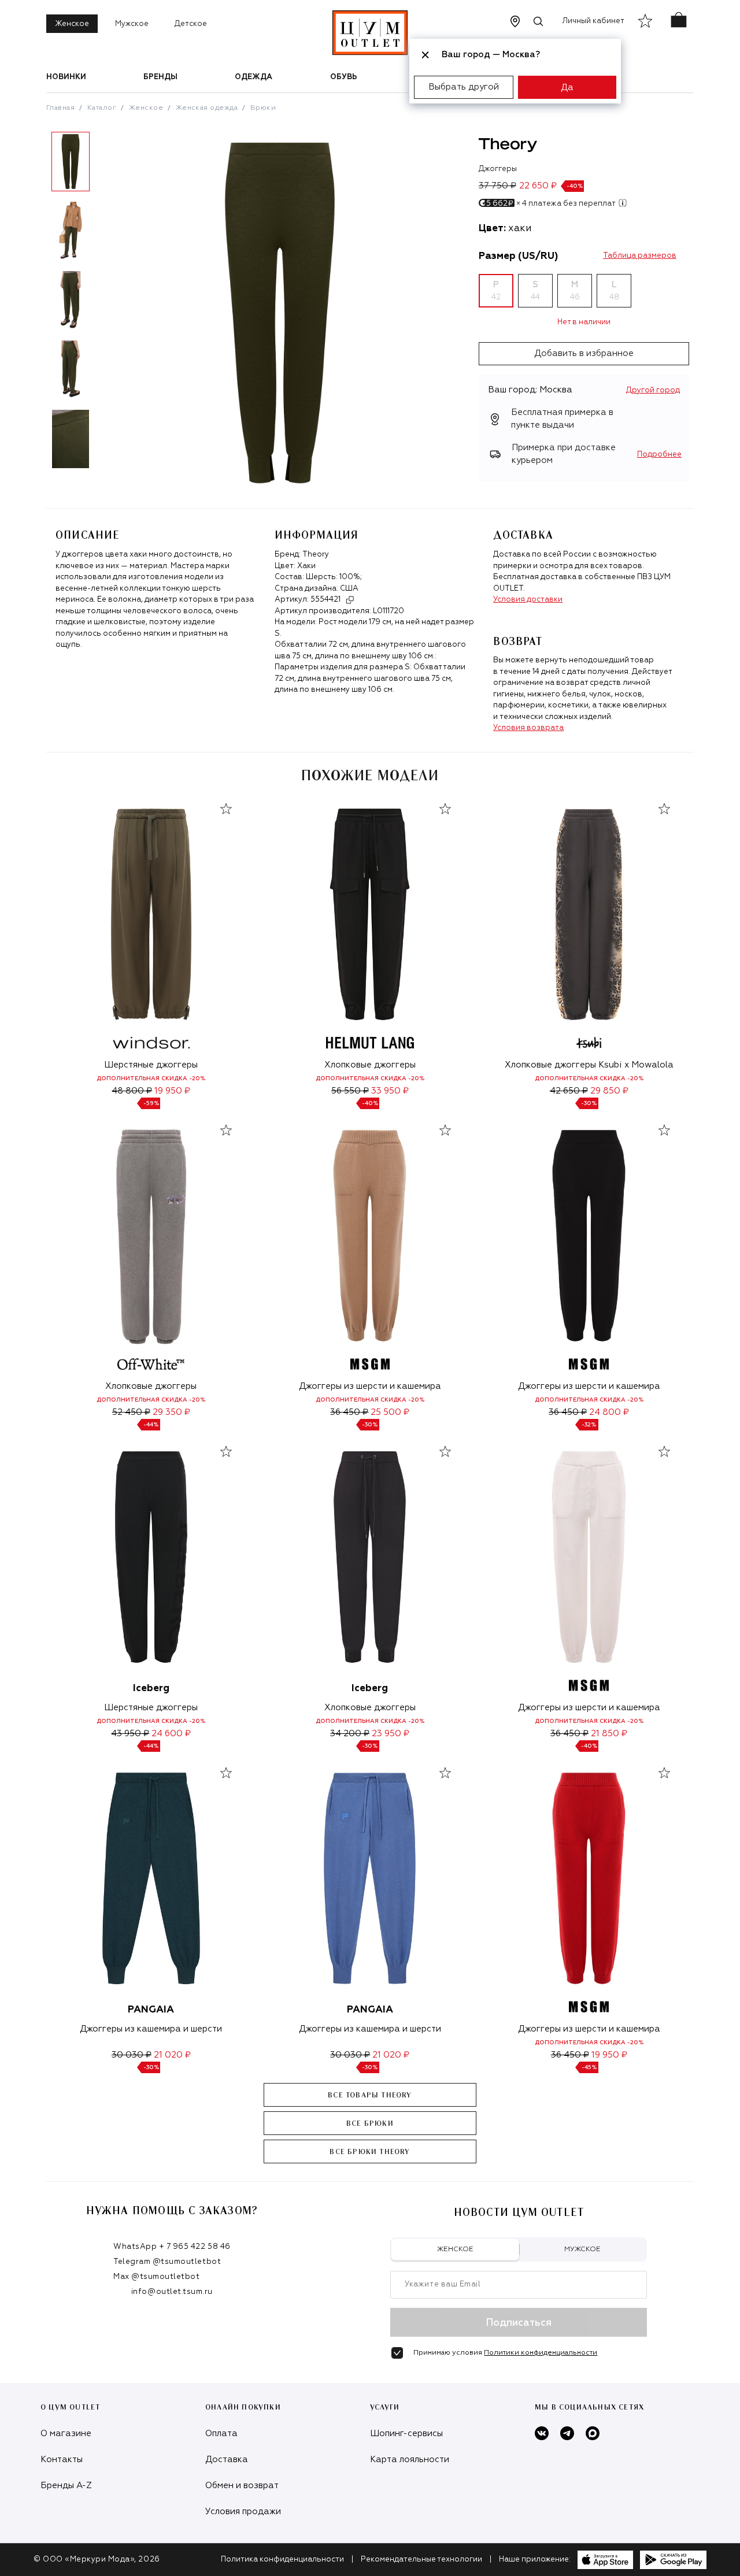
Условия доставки (528, 600)
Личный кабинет (593, 21)
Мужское (132, 24)
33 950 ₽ (390, 1091)
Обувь (344, 77)
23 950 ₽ (391, 1734)
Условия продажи (243, 2512)
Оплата (221, 2434)
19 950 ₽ (172, 1091)
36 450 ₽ (349, 1412)
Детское (191, 24)
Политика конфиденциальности (282, 2560)
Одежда (254, 77)
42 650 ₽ (569, 1091)
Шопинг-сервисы (406, 2434)
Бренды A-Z (66, 2486)
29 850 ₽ (609, 1091)
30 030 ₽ (132, 2055)
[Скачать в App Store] (605, 2560)
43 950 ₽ (130, 1734)
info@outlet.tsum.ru (172, 2292)
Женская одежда (207, 108)
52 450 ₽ (131, 1412)
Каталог (102, 108)
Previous (38, 305)
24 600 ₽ (171, 1734)
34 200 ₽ (350, 1734)
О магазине (66, 2434)
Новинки (66, 77)
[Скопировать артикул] (350, 600)
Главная (60, 108)
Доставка (227, 2460)
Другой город (653, 390)
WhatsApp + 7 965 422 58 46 (172, 2247)
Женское (72, 24)
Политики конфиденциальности (541, 2353)
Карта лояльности (410, 2460)
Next (103, 305)
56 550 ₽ (350, 1091)
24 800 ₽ (609, 1412)
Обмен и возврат (242, 2486)
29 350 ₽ (171, 1412)
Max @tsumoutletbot (156, 2277)
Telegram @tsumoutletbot (167, 2262)
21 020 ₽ (172, 2055)
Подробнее (659, 455)
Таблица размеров (640, 256)
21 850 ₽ (609, 1734)
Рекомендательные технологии (421, 2560)
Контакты (62, 2460)
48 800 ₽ (132, 1091)
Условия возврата (528, 728)
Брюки (263, 108)
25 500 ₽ (390, 1412)
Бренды (160, 77)
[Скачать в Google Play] (673, 2560)
